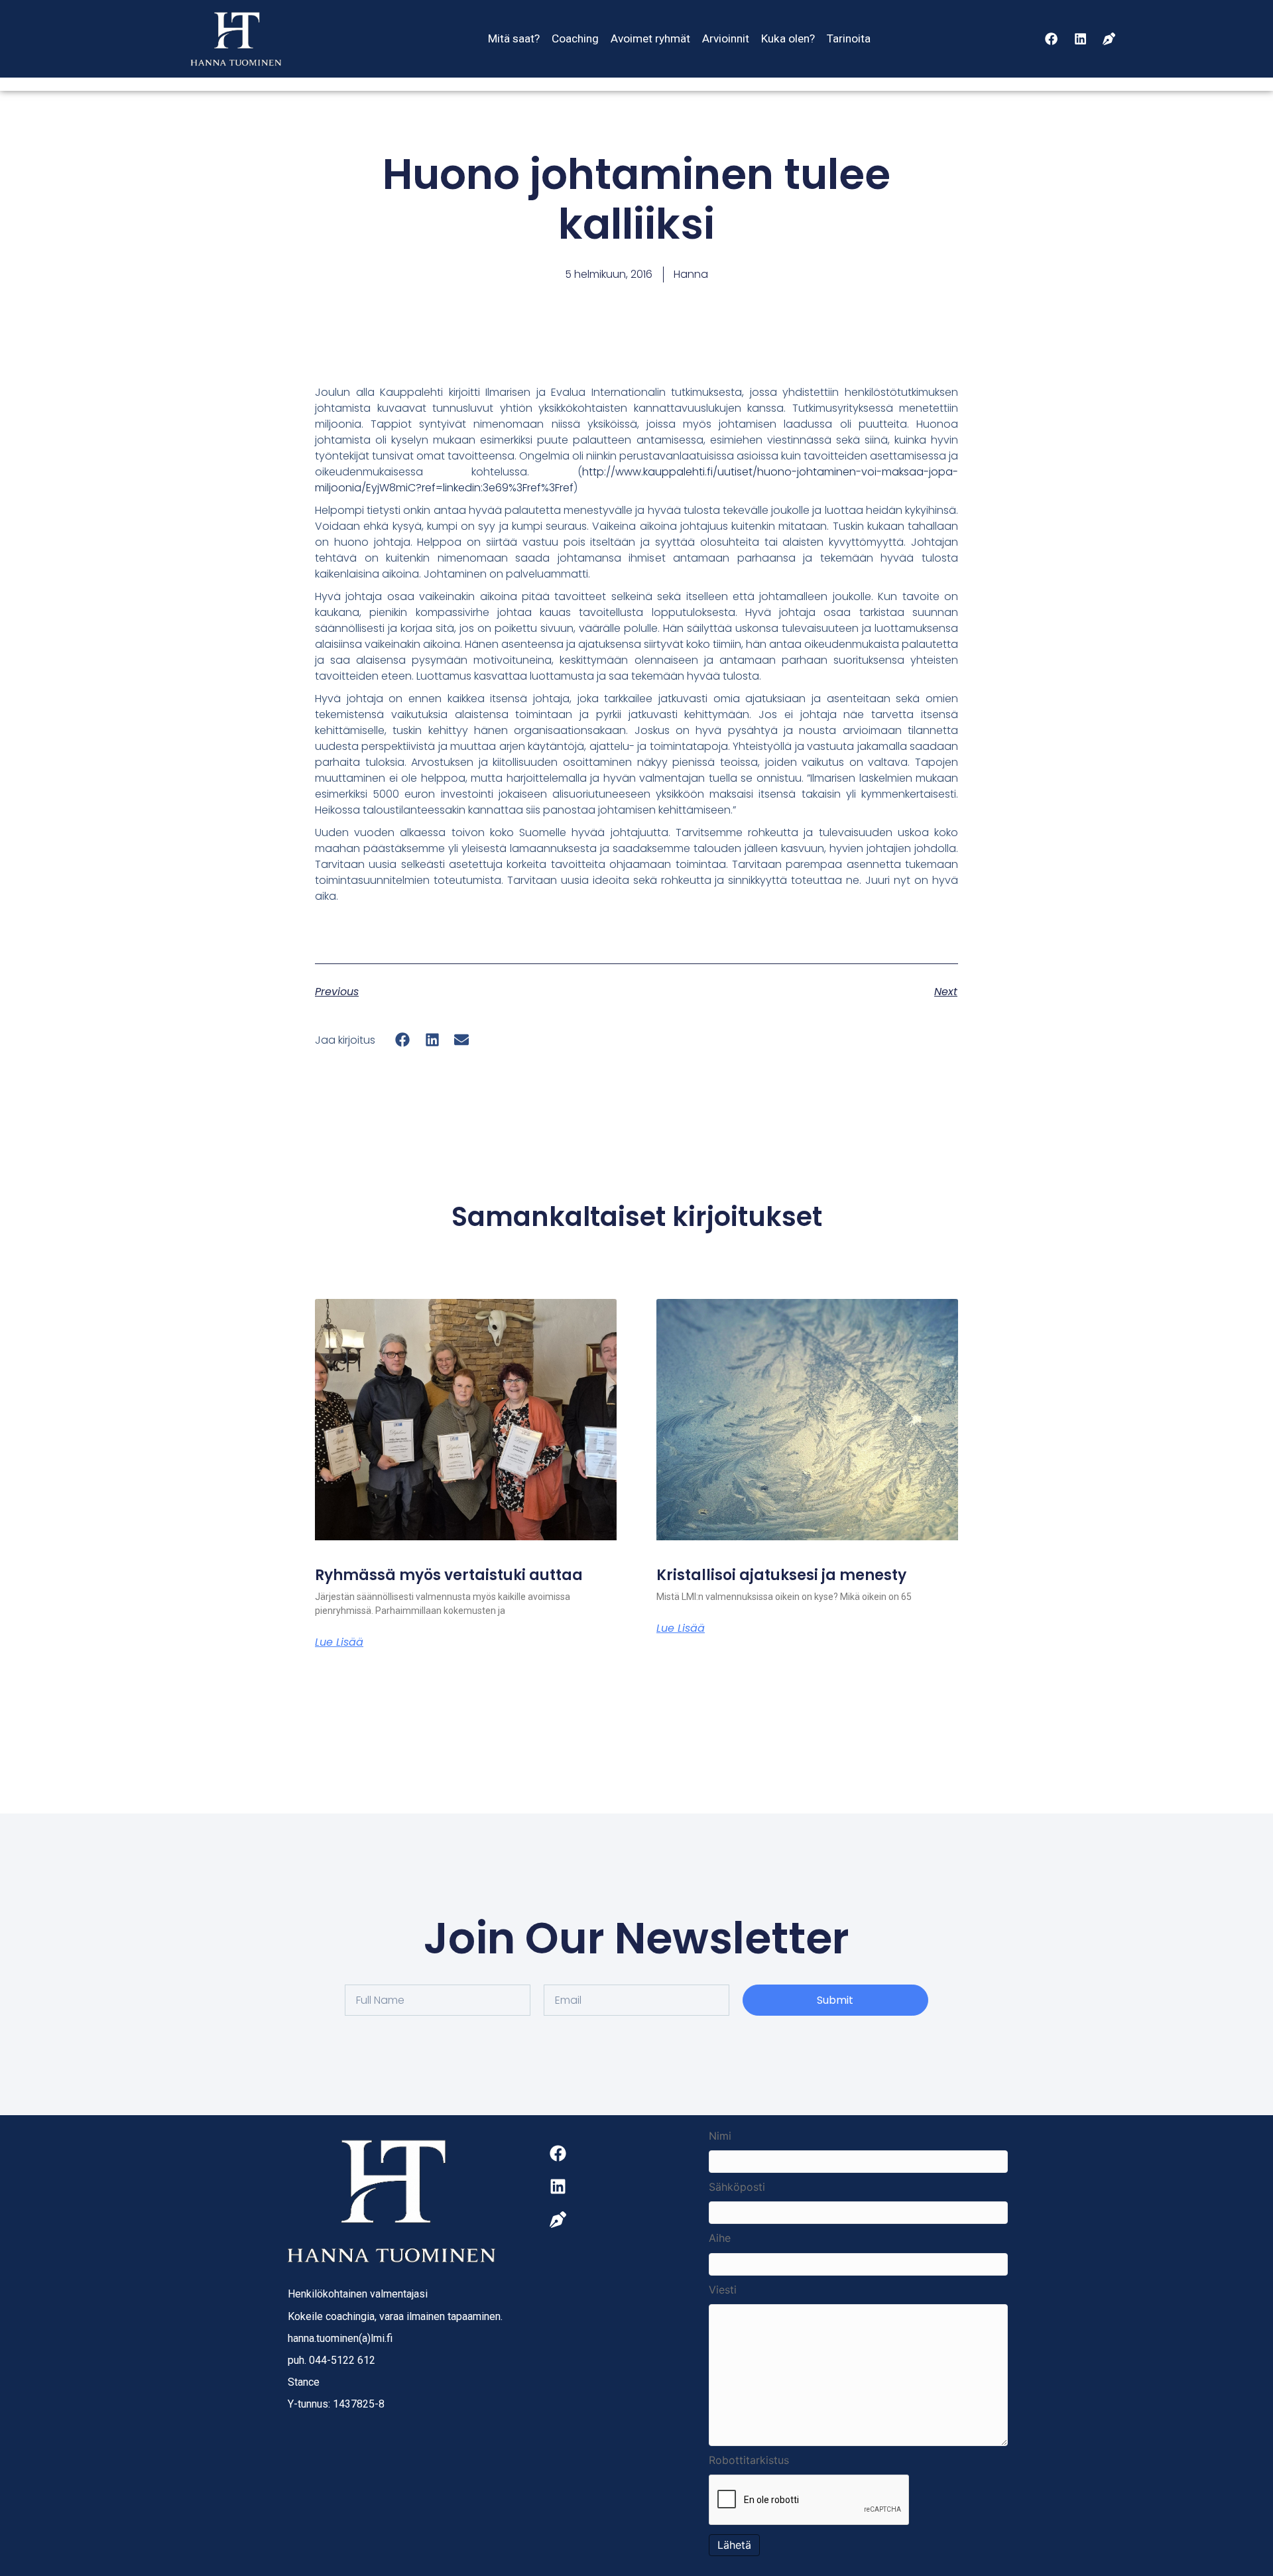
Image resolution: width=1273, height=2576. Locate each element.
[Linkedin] (1080, 38)
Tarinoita (849, 38)
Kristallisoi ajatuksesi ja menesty (781, 1575)
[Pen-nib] (1109, 38)
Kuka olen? (788, 38)
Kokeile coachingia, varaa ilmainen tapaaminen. (395, 2316)
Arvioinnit (726, 38)
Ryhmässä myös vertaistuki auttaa (449, 1575)
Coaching (575, 38)
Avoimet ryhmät (650, 38)
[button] (403, 1040)
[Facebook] (1052, 38)
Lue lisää (339, 1642)
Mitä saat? (514, 38)
